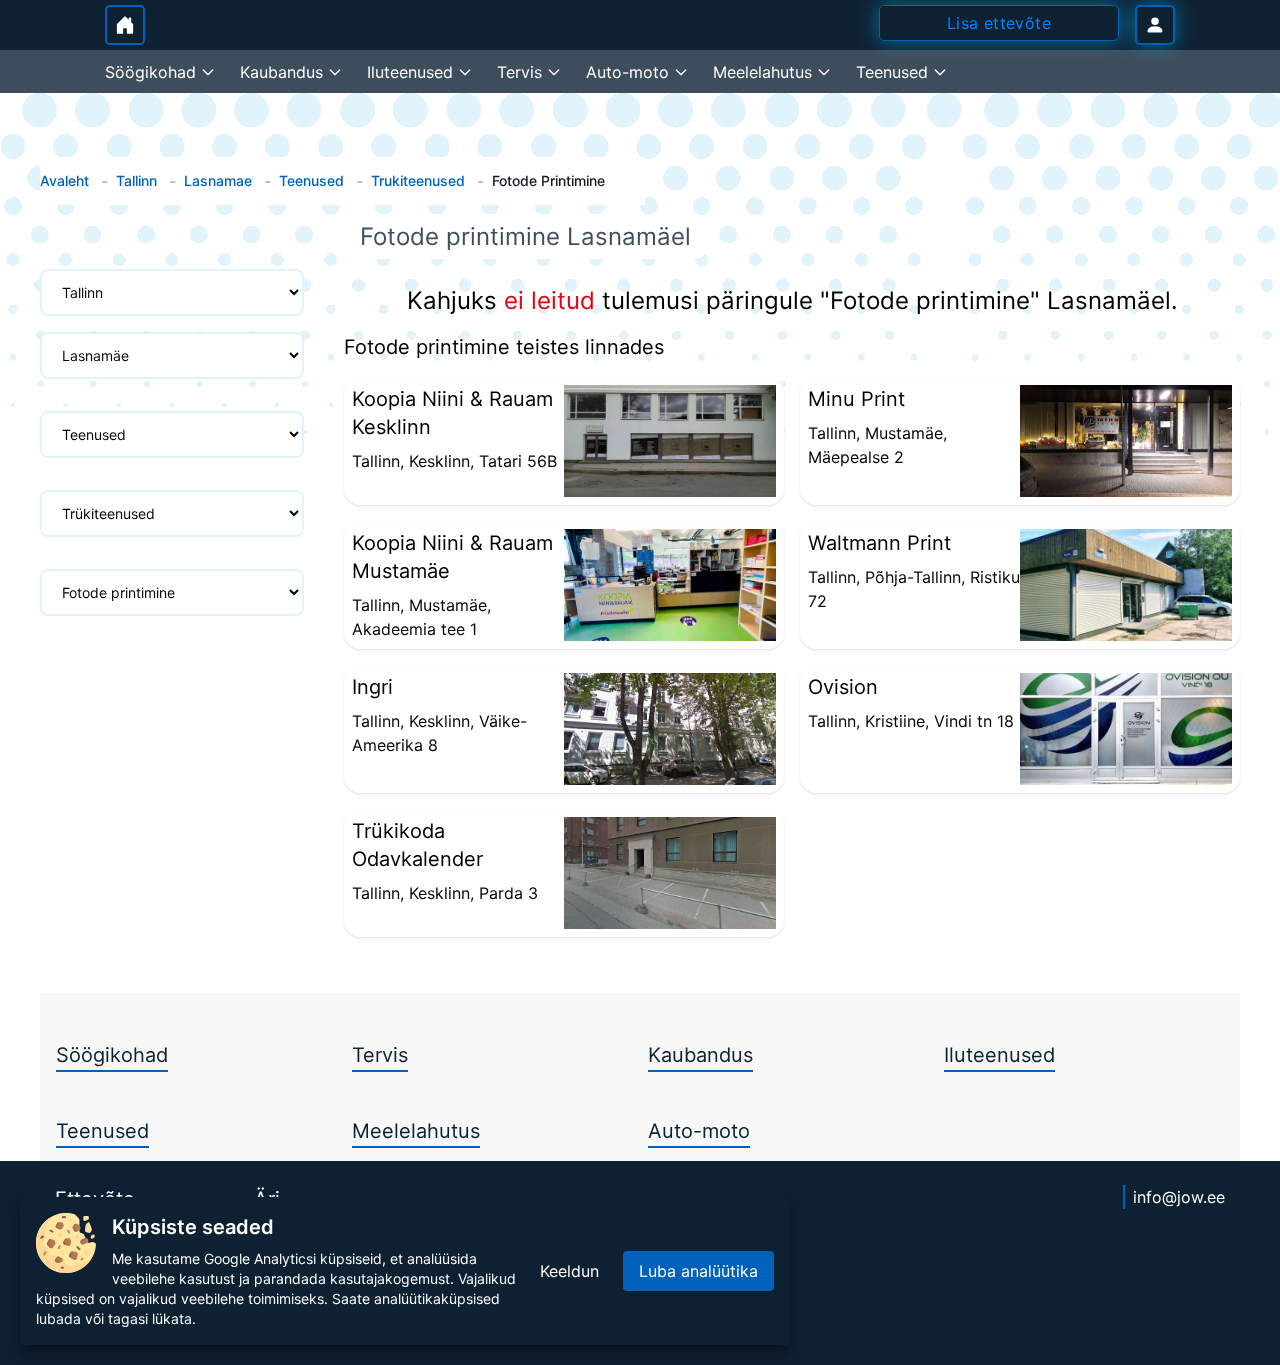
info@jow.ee (1179, 1197)
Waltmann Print (879, 543)
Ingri (372, 687)
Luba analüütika (698, 1271)
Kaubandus (700, 1055)
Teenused (311, 180)
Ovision (843, 687)
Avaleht (64, 180)
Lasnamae (218, 180)
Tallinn (136, 180)
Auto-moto (699, 1131)
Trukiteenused (418, 180)
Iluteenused (999, 1055)
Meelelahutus (416, 1131)
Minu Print (856, 399)
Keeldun (569, 1271)
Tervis (380, 1055)
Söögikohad (112, 1055)
